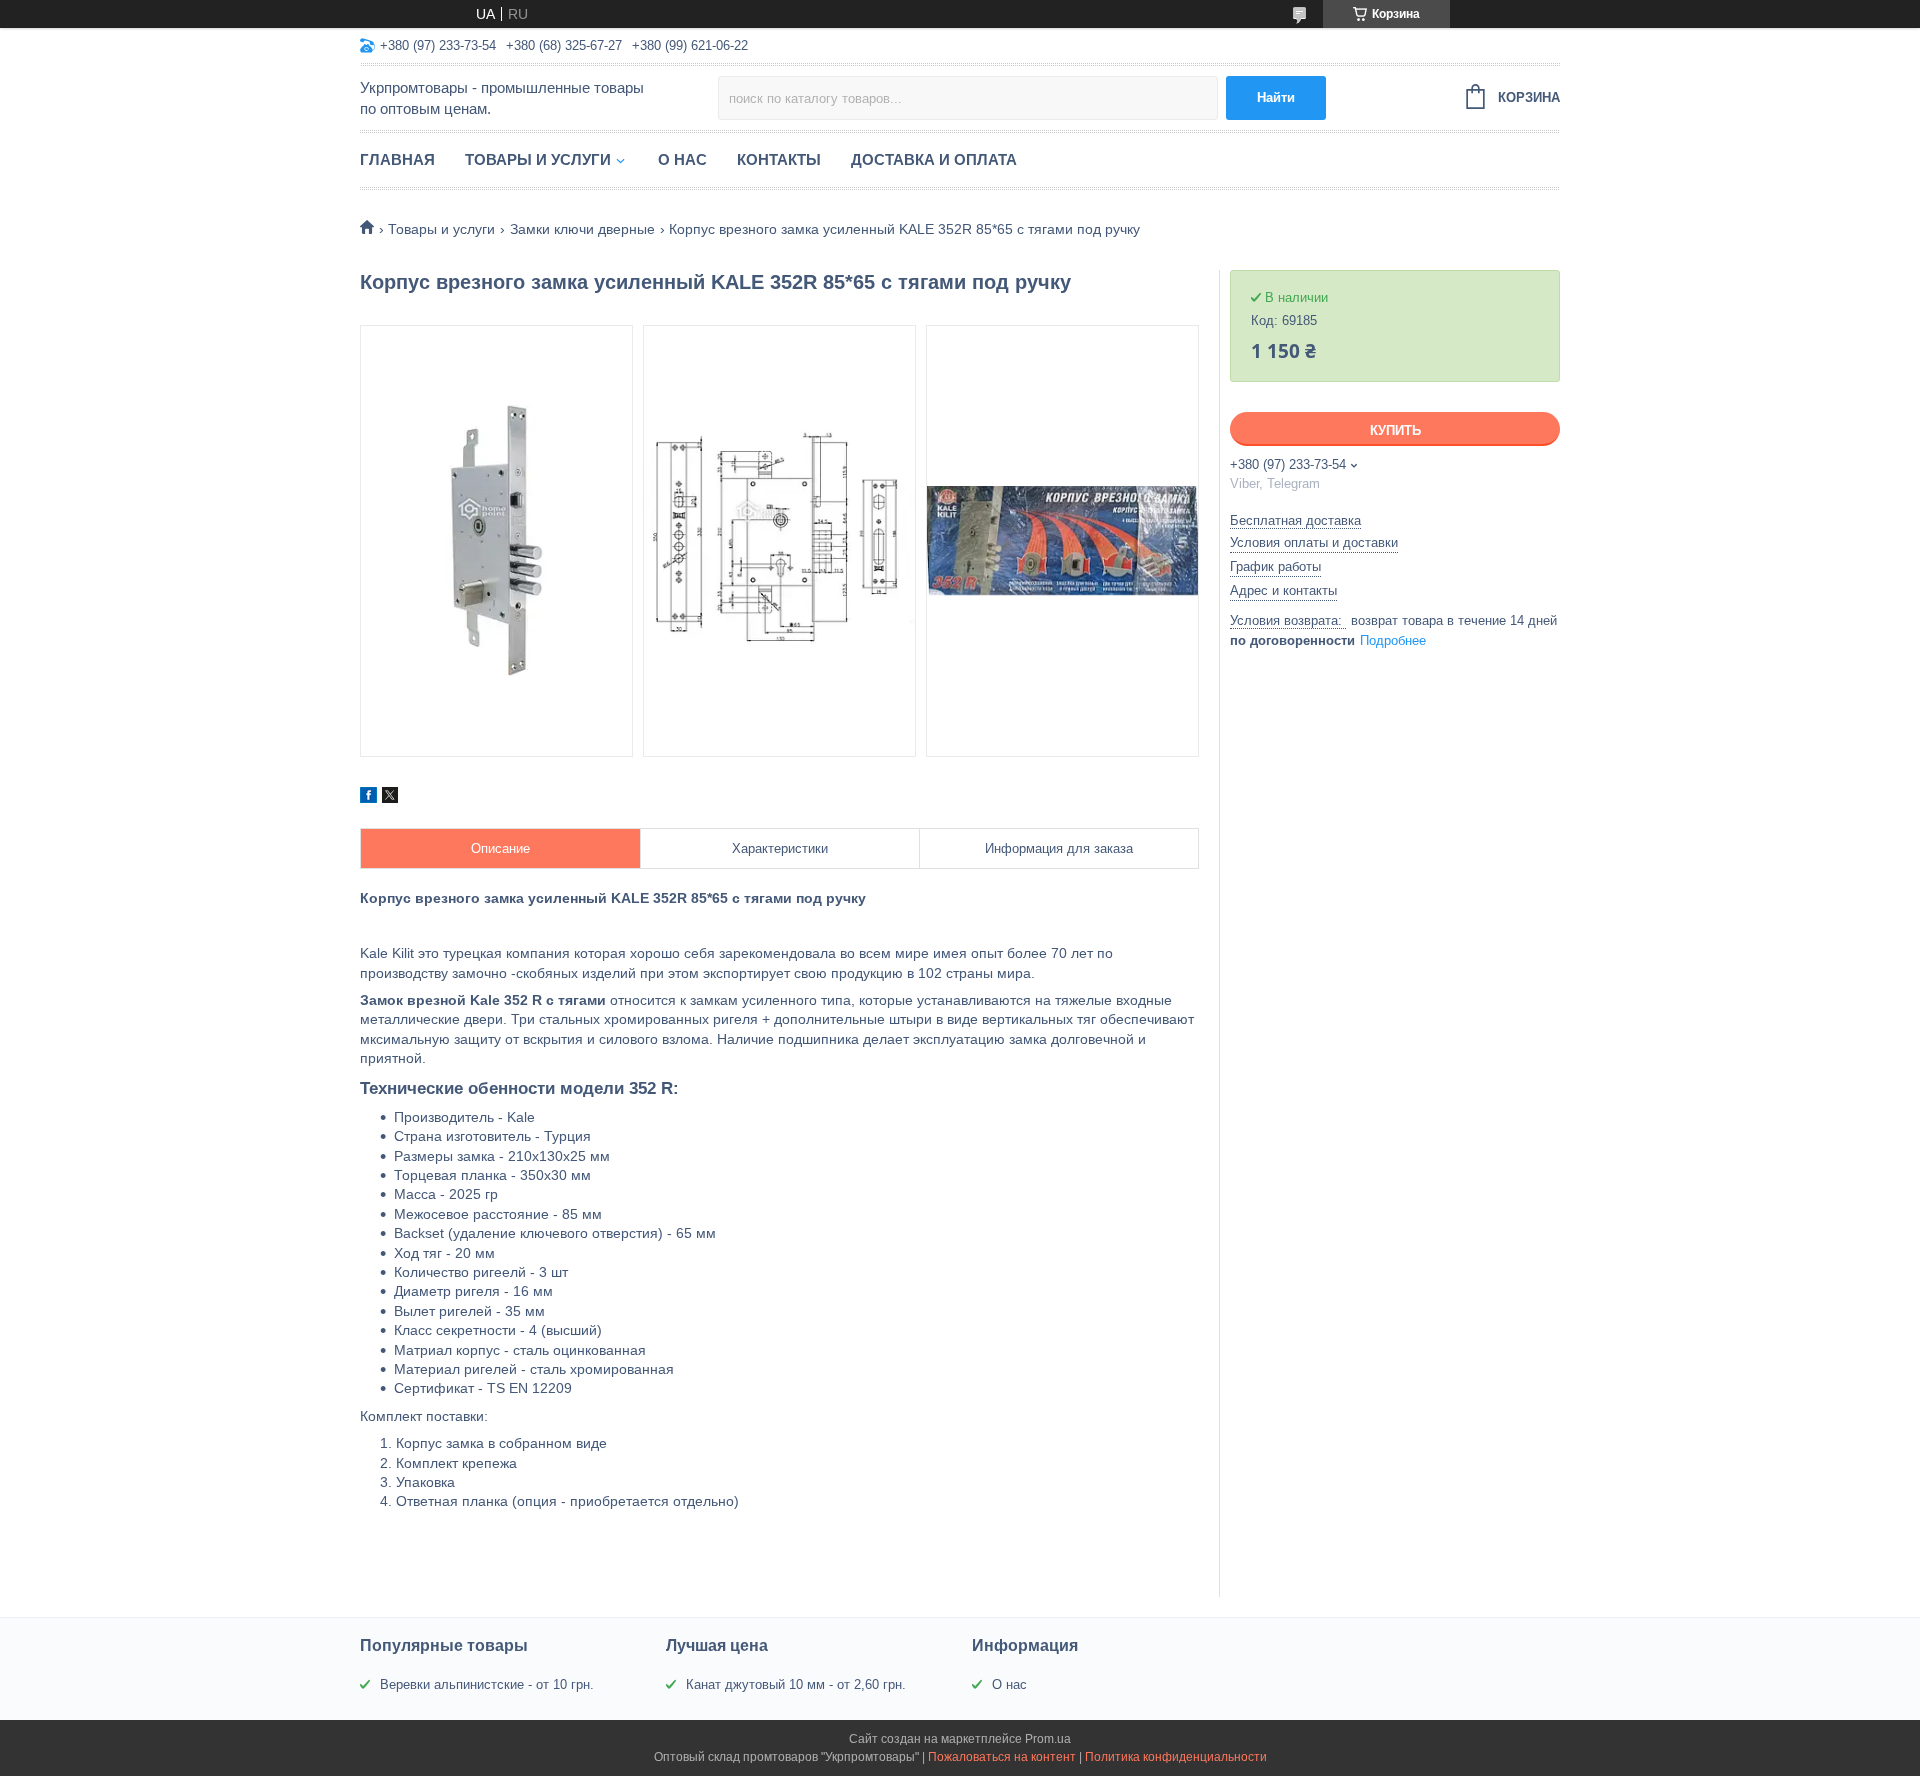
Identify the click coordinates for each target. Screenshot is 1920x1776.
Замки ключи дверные (582, 229)
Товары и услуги (538, 159)
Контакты (779, 159)
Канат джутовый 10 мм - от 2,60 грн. (796, 1684)
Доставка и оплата (934, 159)
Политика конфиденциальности (1176, 1757)
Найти (1276, 97)
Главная (397, 159)
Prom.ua (1048, 1739)
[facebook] (368, 798)
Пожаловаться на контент (1002, 1757)
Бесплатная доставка (1295, 520)
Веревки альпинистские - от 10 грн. (487, 1684)
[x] (390, 798)
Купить (1395, 430)
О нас (682, 159)
